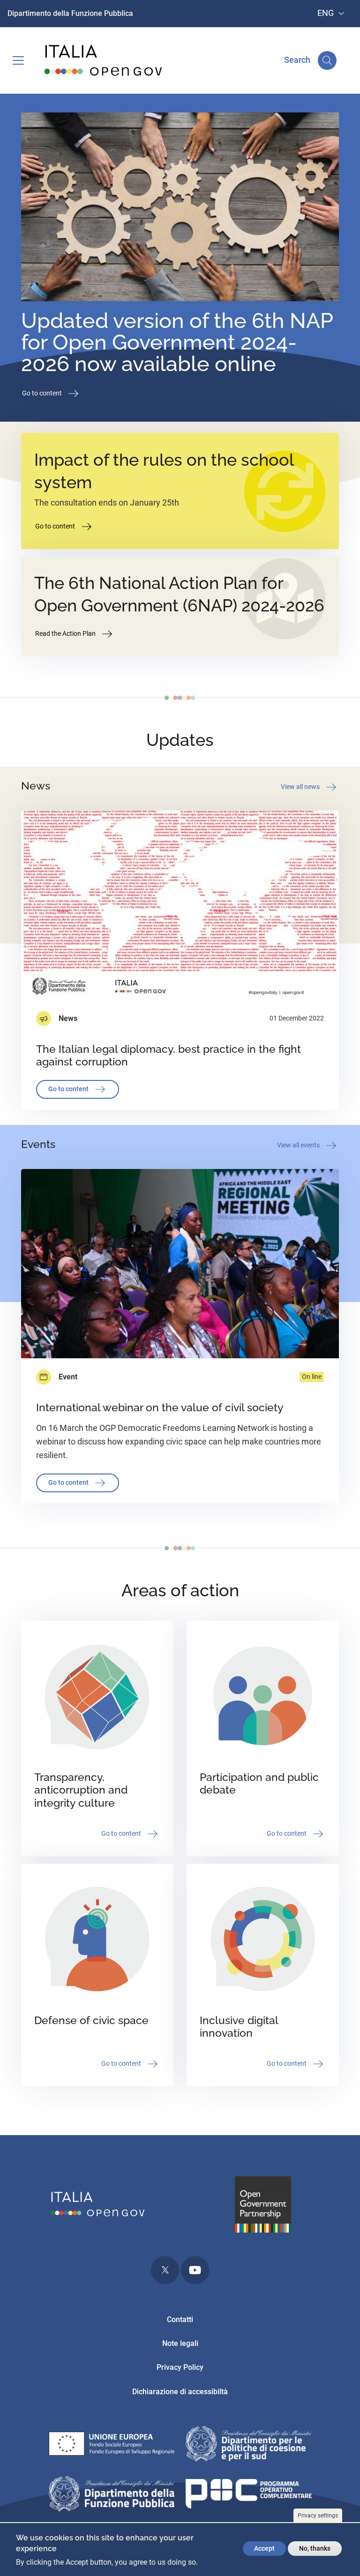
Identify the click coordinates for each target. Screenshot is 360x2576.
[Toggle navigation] (18, 60)
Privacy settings (318, 2516)
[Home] (104, 60)
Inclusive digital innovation (239, 2027)
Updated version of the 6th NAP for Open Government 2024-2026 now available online (177, 342)
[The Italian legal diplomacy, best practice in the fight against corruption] (180, 905)
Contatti (180, 2319)
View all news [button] (301, 786)
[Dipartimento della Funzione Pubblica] (112, 2496)
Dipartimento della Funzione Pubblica (70, 13)
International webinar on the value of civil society (160, 1407)
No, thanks (315, 2548)
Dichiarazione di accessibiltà (180, 2392)
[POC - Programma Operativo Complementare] (249, 2496)
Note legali (180, 2343)
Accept (264, 2548)
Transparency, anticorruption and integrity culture (81, 1790)
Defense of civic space (91, 2020)
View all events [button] (299, 1145)
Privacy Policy (180, 2367)
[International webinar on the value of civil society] (180, 1263)
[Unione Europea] (112, 2446)
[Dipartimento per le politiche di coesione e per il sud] (249, 2446)
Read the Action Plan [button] (66, 633)
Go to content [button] (43, 393)
